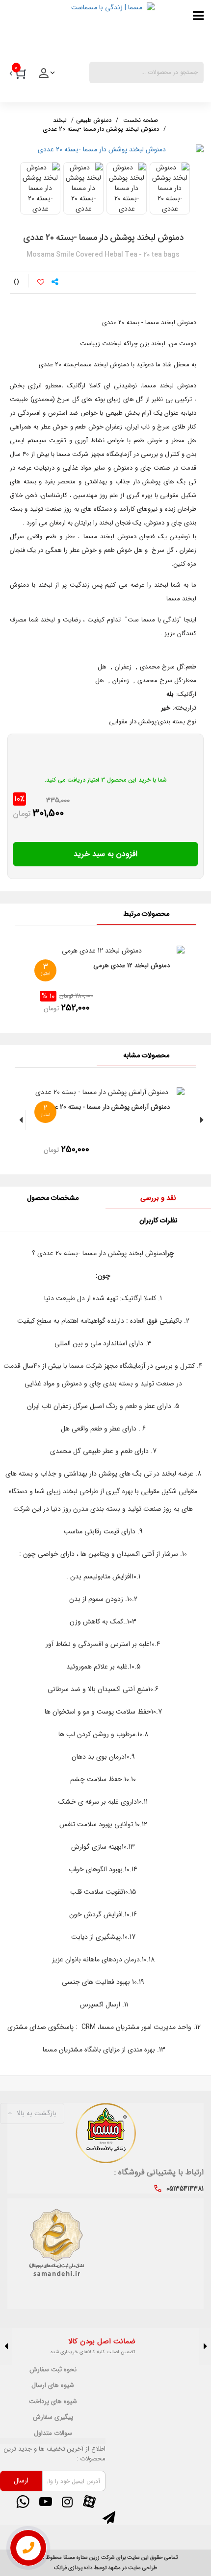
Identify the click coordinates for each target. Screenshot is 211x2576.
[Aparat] (89, 2502)
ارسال (21, 2481)
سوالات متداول (53, 2433)
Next (6, 2347)
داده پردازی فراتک (73, 2568)
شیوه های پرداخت (53, 2402)
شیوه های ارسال (53, 2385)
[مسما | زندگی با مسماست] (81, 29)
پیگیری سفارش (53, 2417)
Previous (205, 2347)
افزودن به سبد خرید (105, 854)
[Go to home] (141, 119)
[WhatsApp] (23, 2502)
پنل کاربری (48, 76)
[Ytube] (45, 2502)
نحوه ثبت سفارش (53, 2370)
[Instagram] (67, 2502)
